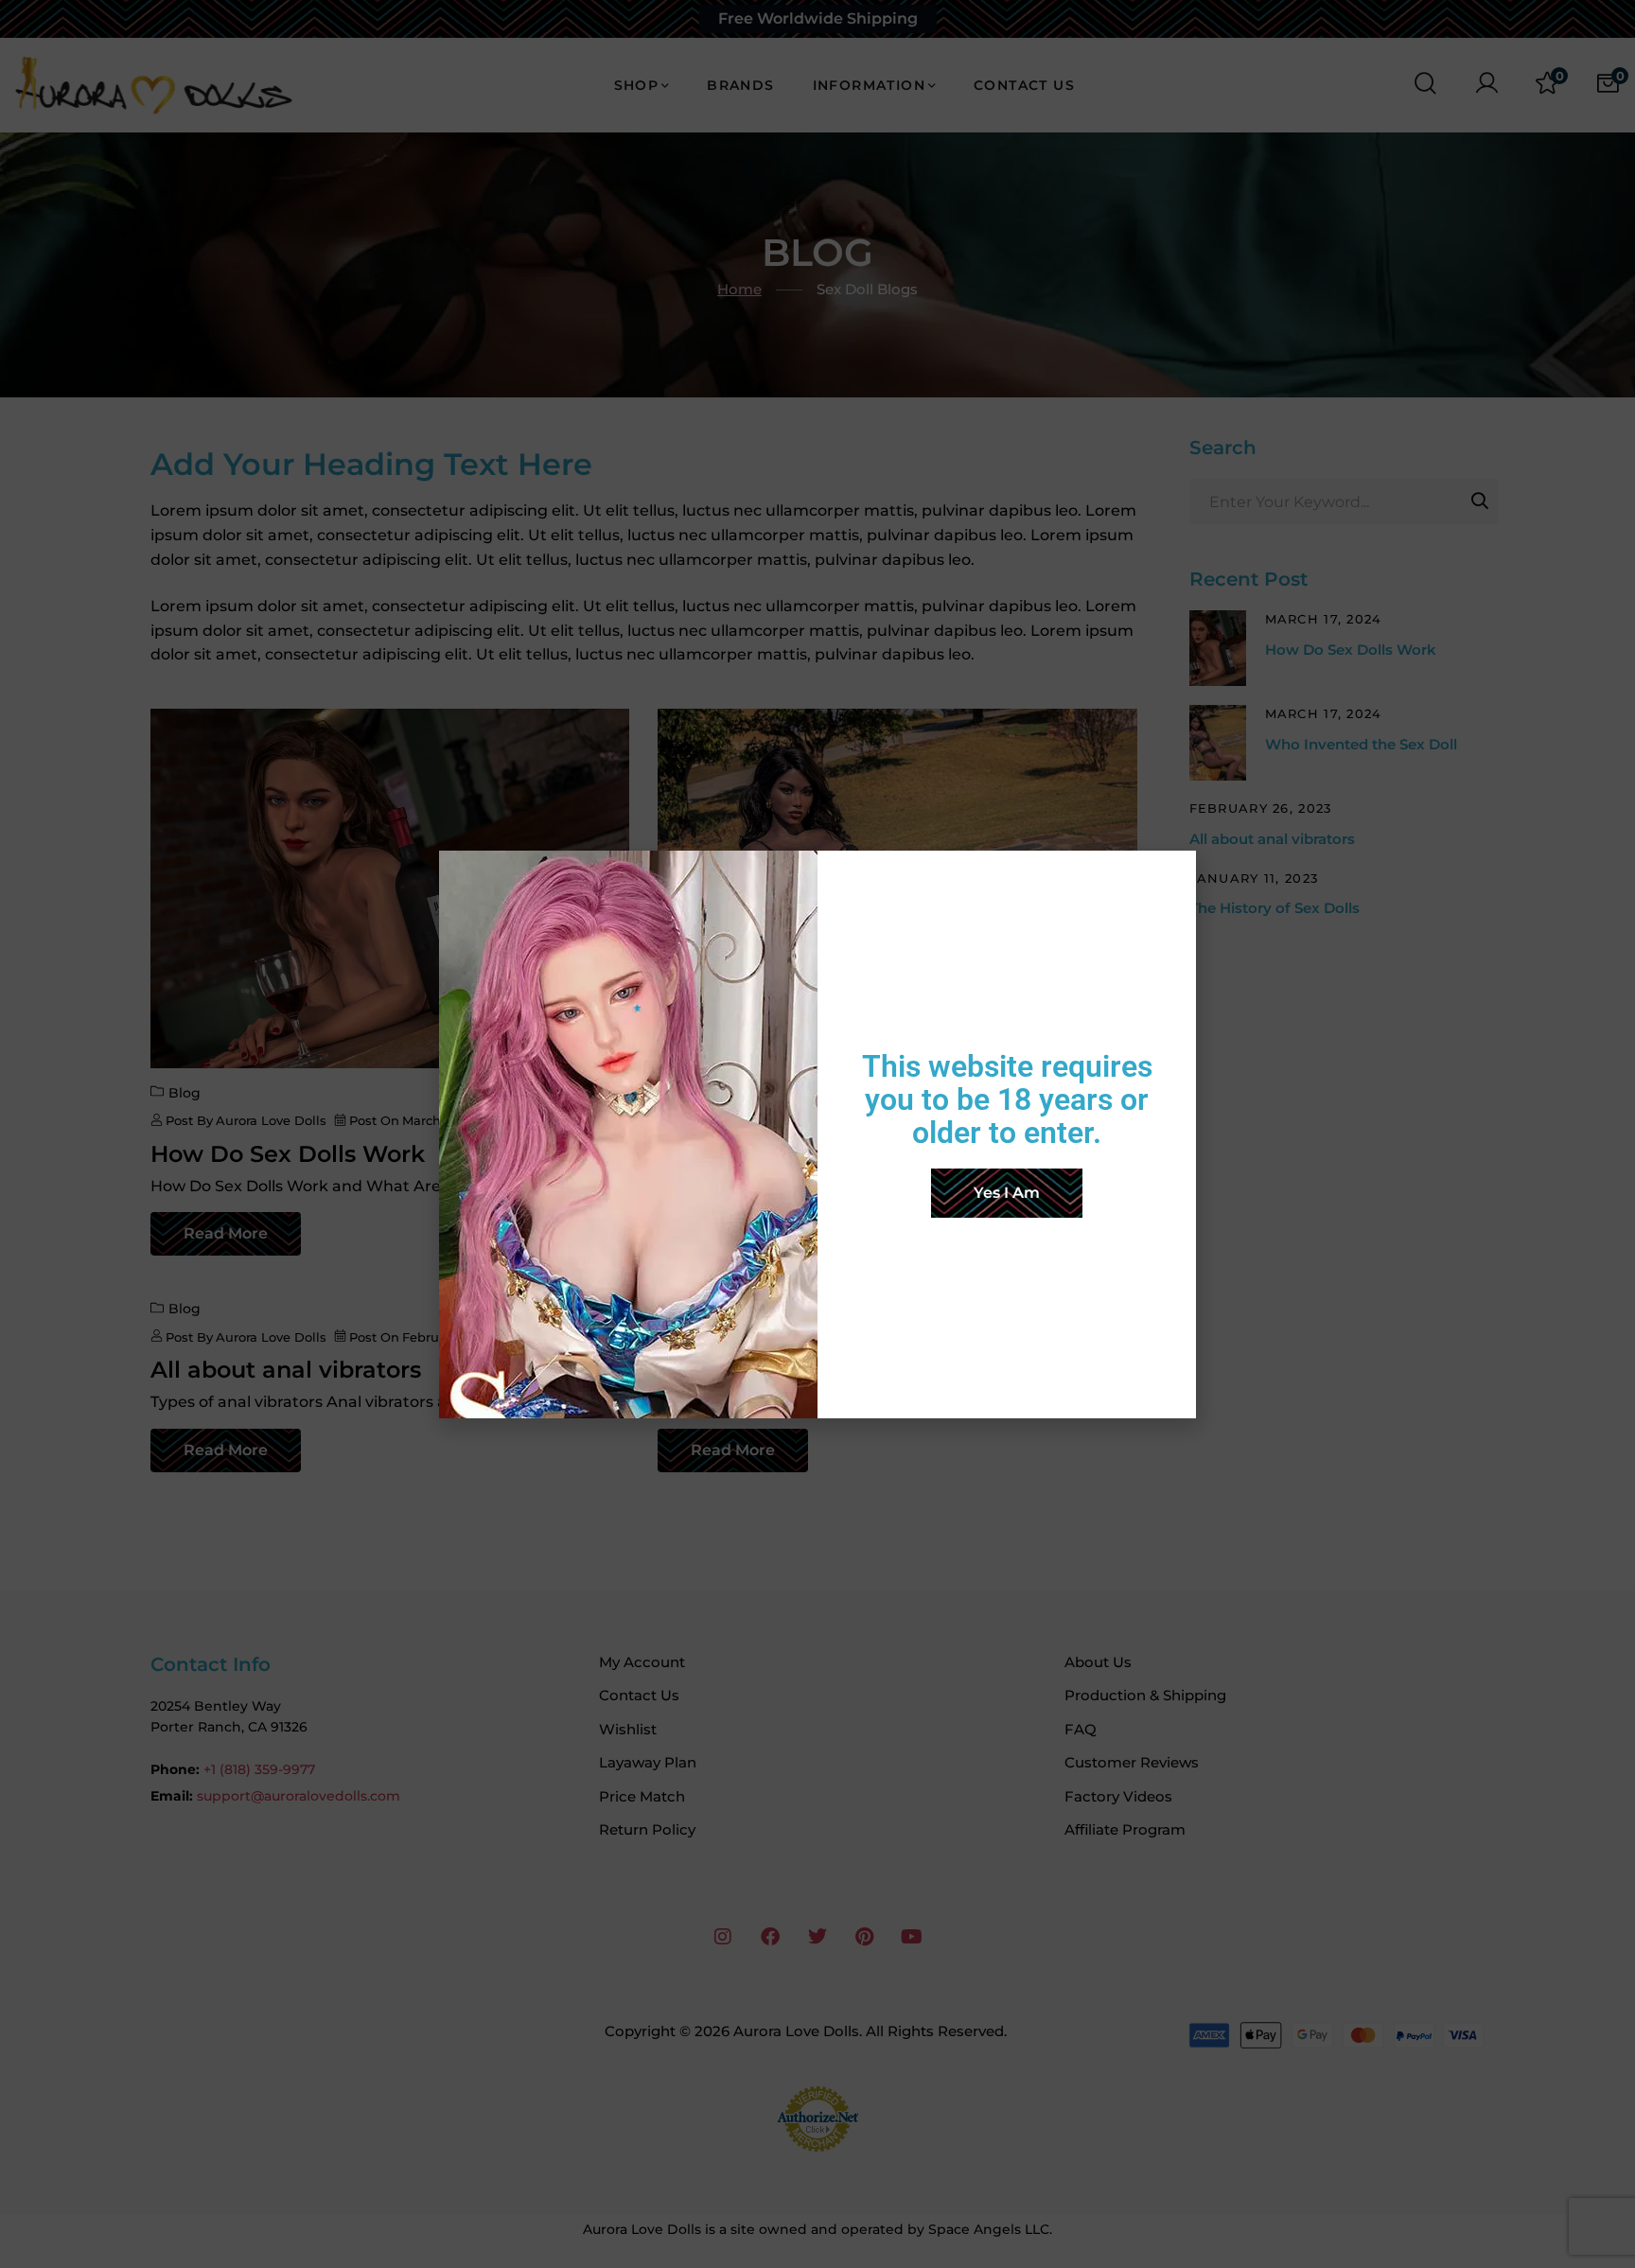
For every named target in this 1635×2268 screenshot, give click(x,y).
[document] (817, 1134)
